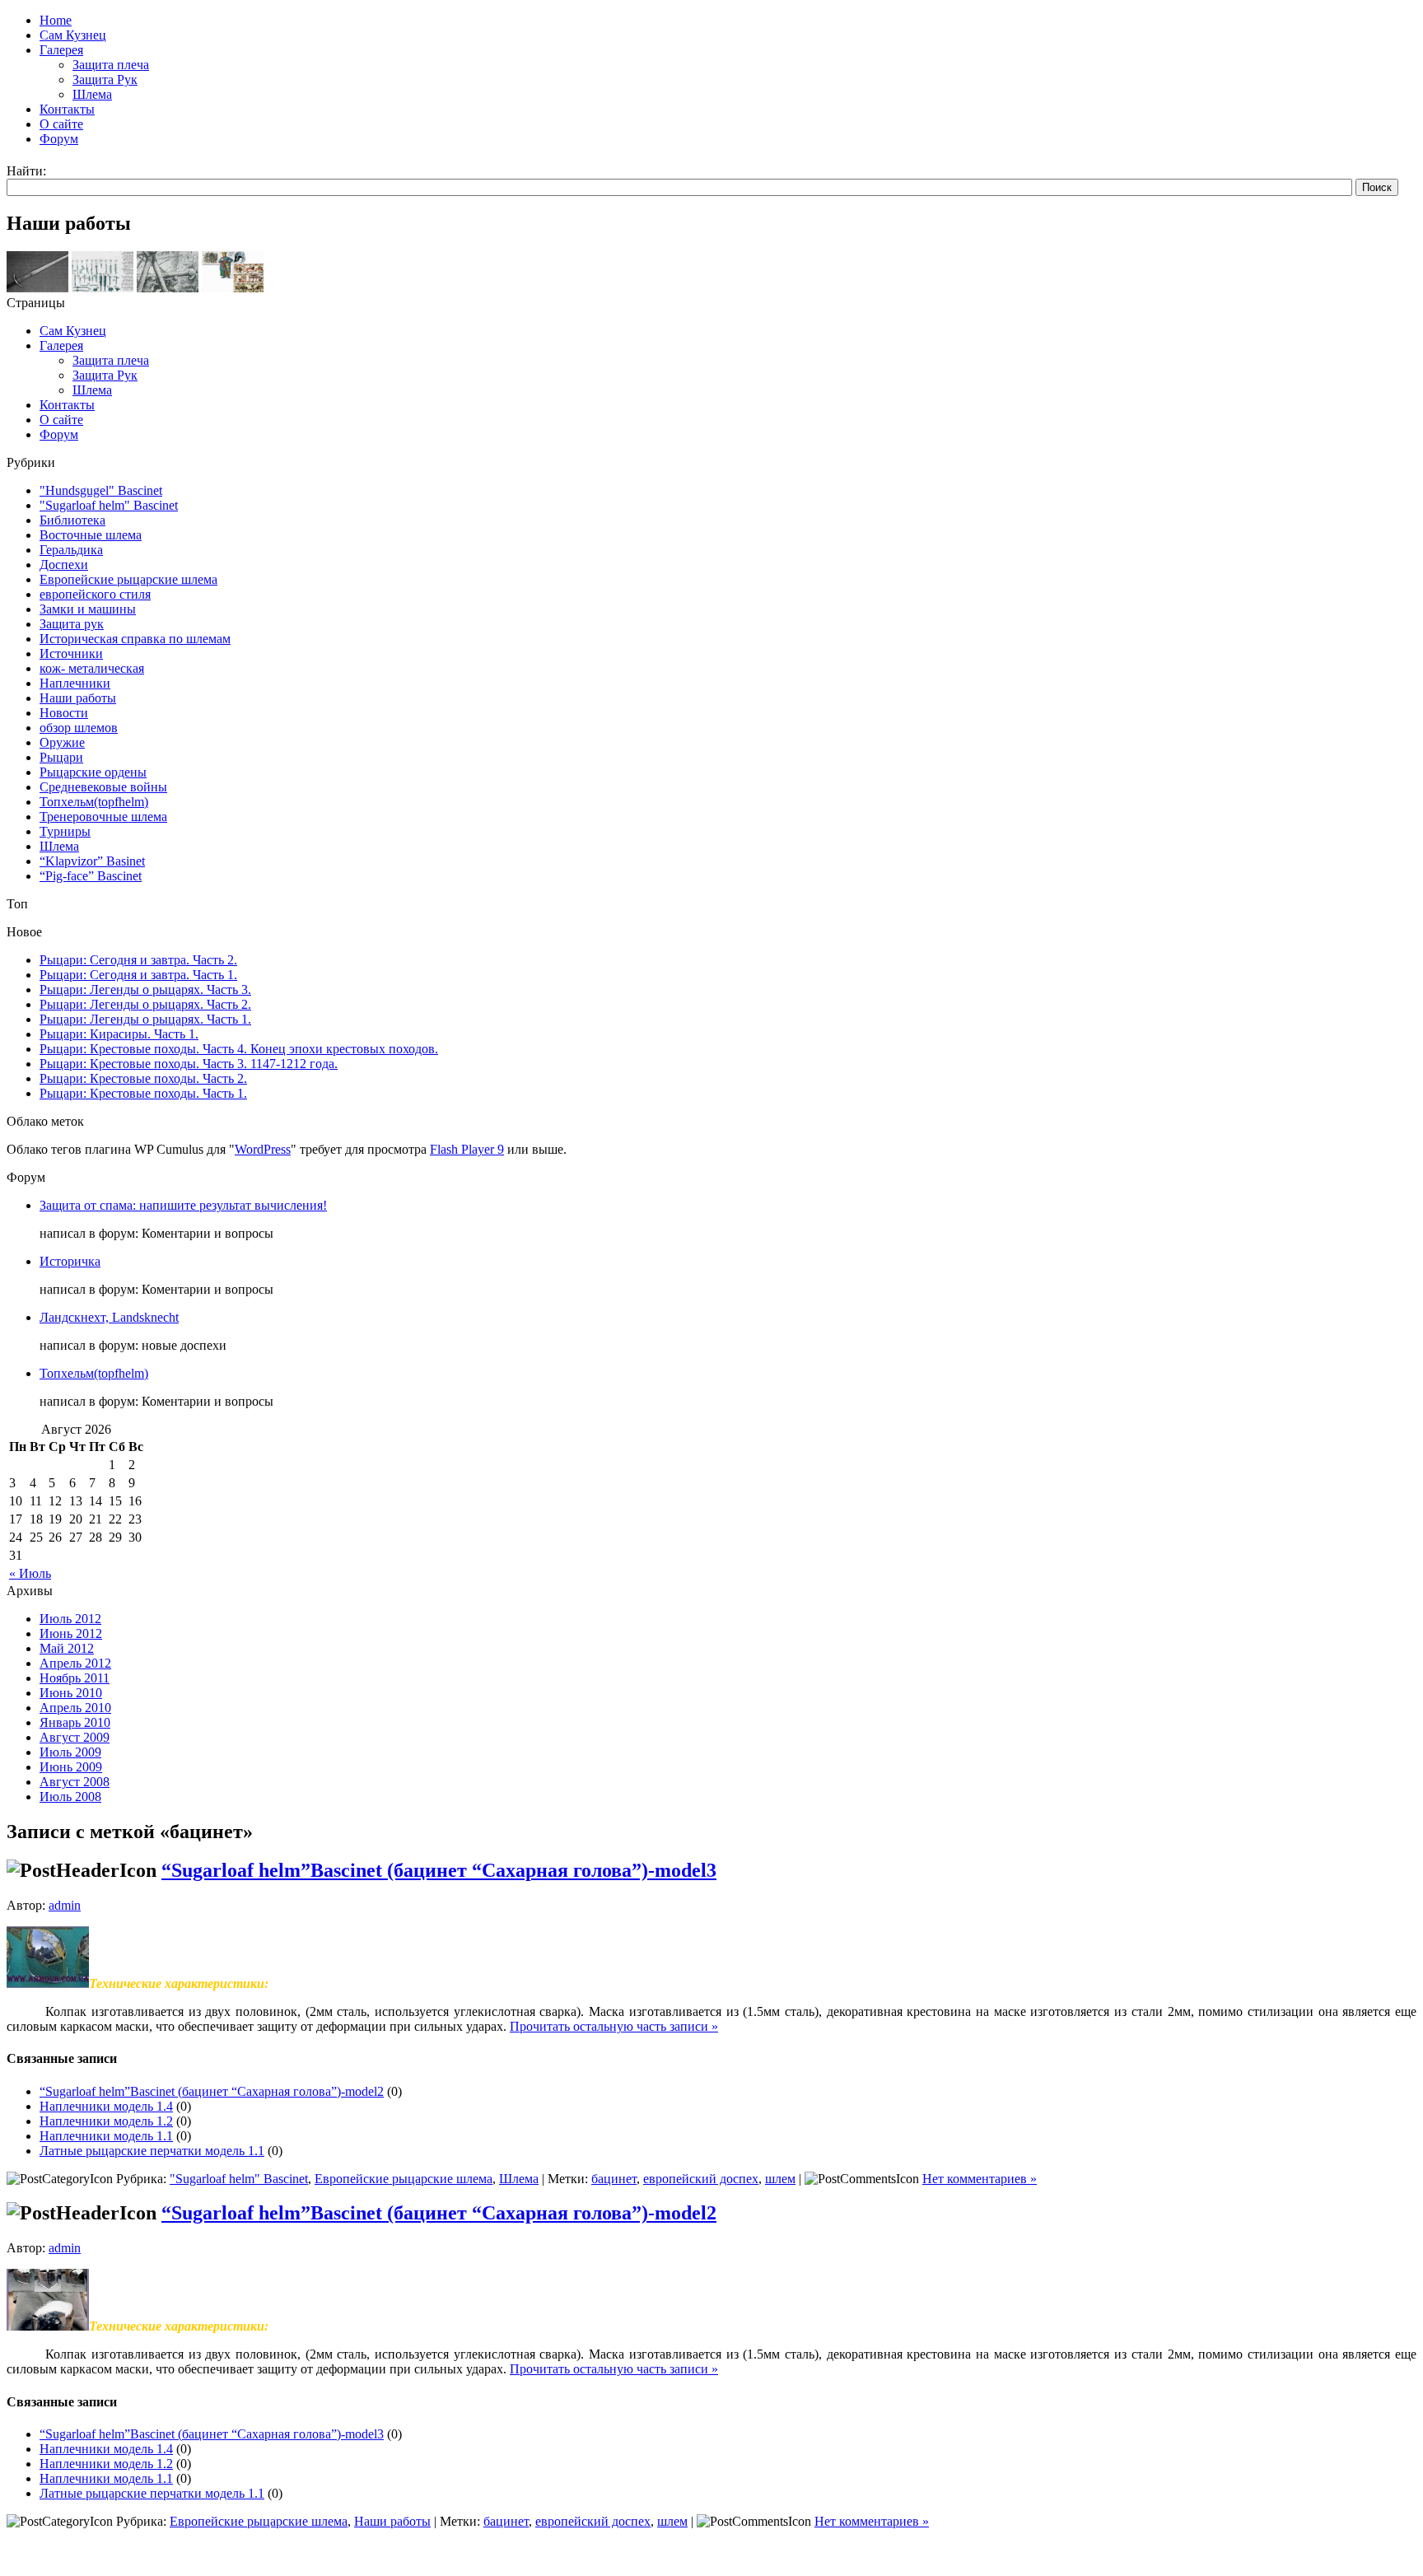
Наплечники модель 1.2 (106, 2121)
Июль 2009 (70, 1752)
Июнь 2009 (71, 1767)
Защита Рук (105, 375)
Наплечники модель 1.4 (106, 2106)
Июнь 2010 (71, 1693)
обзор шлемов (79, 728)
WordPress (263, 1149)
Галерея (61, 345)
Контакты (67, 405)
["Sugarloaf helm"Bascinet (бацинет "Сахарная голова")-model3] (48, 1983)
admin (65, 1905)
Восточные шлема (91, 535)
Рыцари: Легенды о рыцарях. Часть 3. (145, 989)
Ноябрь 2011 (75, 1678)
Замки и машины (88, 609)
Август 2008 (75, 1782)
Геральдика (71, 550)
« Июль (30, 1573)
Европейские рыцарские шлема (128, 579)
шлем (780, 2179)
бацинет (614, 2179)
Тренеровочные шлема (103, 817)
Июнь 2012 (71, 1633)
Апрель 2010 (75, 1708)
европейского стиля (95, 594)
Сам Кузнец (73, 331)
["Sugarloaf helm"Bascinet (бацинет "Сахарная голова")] (48, 2326)
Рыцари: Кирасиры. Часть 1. (119, 1034)
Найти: (26, 171)
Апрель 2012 (75, 1663)
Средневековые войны (103, 787)
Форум (59, 434)
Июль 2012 (70, 1619)
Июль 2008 (70, 1797)
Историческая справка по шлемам (135, 639)
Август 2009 (75, 1737)
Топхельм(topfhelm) (94, 802)
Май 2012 (67, 1648)
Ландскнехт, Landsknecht (109, 1317)
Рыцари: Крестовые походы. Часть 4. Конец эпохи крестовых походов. (239, 1049)
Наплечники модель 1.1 (106, 2136)
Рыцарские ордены (93, 772)
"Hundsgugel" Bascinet (101, 490)
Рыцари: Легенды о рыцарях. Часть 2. (145, 1004)
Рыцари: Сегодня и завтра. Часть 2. (138, 960)
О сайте (61, 420)
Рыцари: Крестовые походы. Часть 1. (143, 1093)
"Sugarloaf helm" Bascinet (109, 505)
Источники (71, 653)
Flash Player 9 (467, 1149)
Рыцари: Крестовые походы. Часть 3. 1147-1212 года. (189, 1064)
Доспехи (64, 565)
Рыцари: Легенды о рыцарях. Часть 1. (145, 1019)
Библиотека (72, 520)
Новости (64, 713)
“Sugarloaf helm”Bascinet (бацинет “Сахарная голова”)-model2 (212, 2091)
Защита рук (72, 624)
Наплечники (75, 683)
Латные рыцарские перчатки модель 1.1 (152, 2151)
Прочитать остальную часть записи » (614, 2026)
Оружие (62, 742)
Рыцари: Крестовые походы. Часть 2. (143, 1078)
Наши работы (78, 698)
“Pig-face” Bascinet (91, 876)
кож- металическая (92, 668)
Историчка (70, 1261)
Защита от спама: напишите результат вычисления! (183, 1205)
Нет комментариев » (980, 2179)
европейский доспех (701, 2179)
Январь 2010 (75, 1722)
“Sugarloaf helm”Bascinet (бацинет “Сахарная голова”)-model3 (439, 1870)
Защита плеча (111, 360)
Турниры (65, 831)
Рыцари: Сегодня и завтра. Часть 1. (138, 975)
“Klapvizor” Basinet (92, 861)
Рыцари (61, 757)
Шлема (92, 390)
